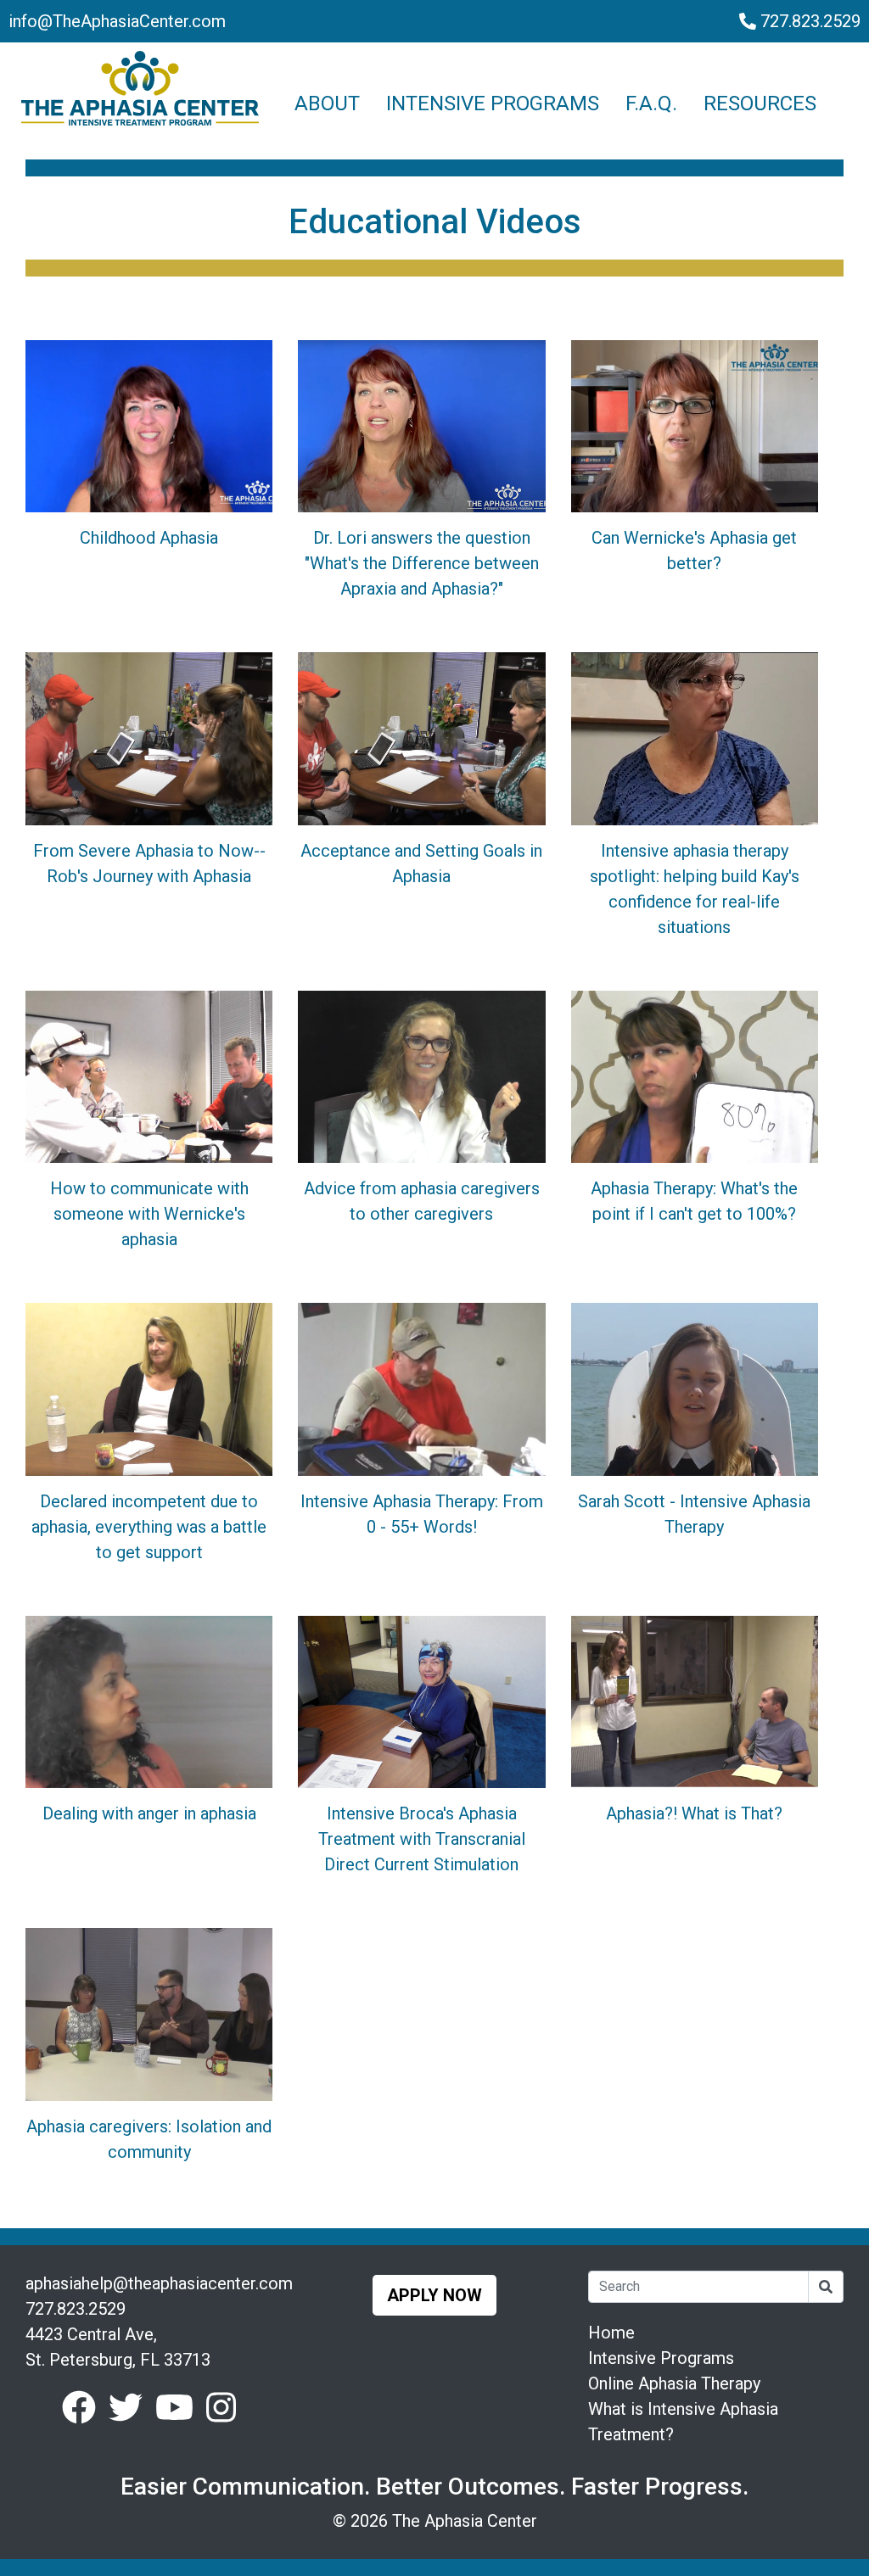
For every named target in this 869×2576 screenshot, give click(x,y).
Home (611, 2333)
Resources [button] (760, 103)
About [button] (327, 103)
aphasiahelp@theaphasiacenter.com (159, 2283)
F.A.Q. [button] (651, 103)
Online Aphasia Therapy (674, 2383)
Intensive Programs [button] (493, 103)
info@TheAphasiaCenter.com (117, 21)
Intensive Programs (661, 2358)
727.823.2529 (808, 21)
